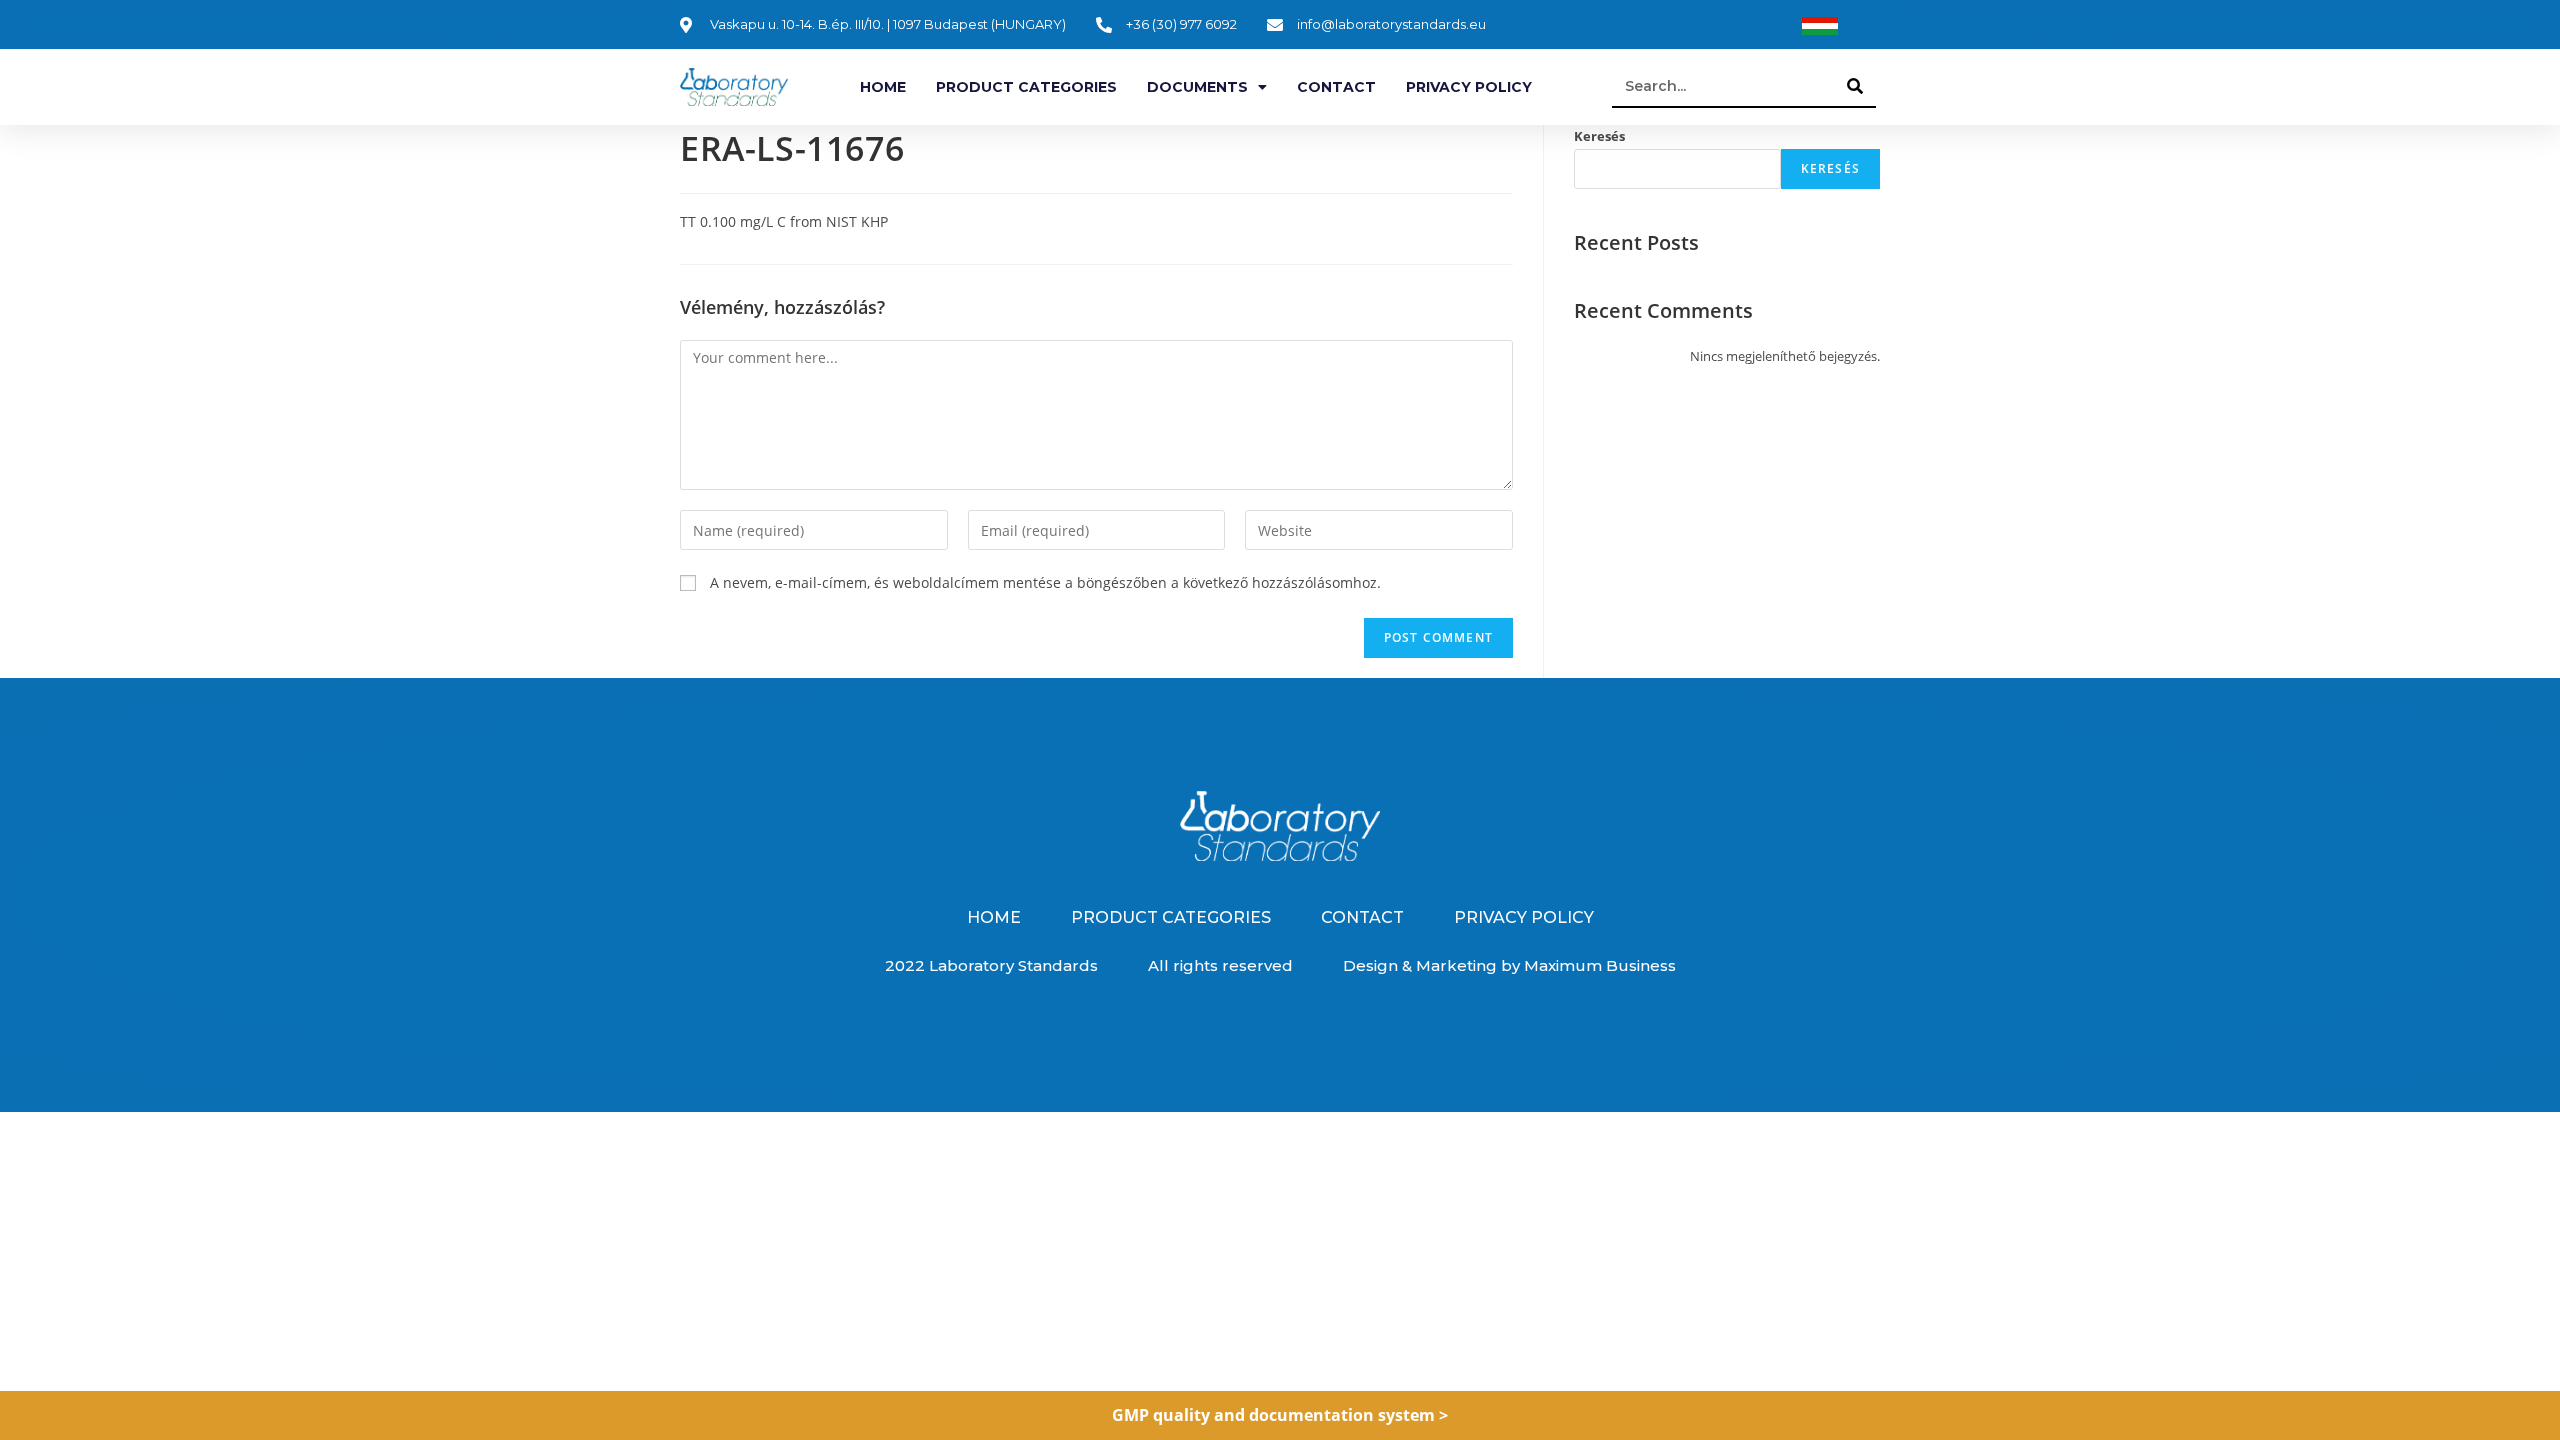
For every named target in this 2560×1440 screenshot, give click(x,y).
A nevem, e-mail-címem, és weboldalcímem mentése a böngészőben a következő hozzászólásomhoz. (1045, 582)
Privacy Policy (1469, 87)
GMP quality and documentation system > (1280, 1415)
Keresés (1599, 136)
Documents (1197, 87)
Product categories (1026, 87)
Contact (1336, 87)
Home (883, 87)
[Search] (1856, 86)
